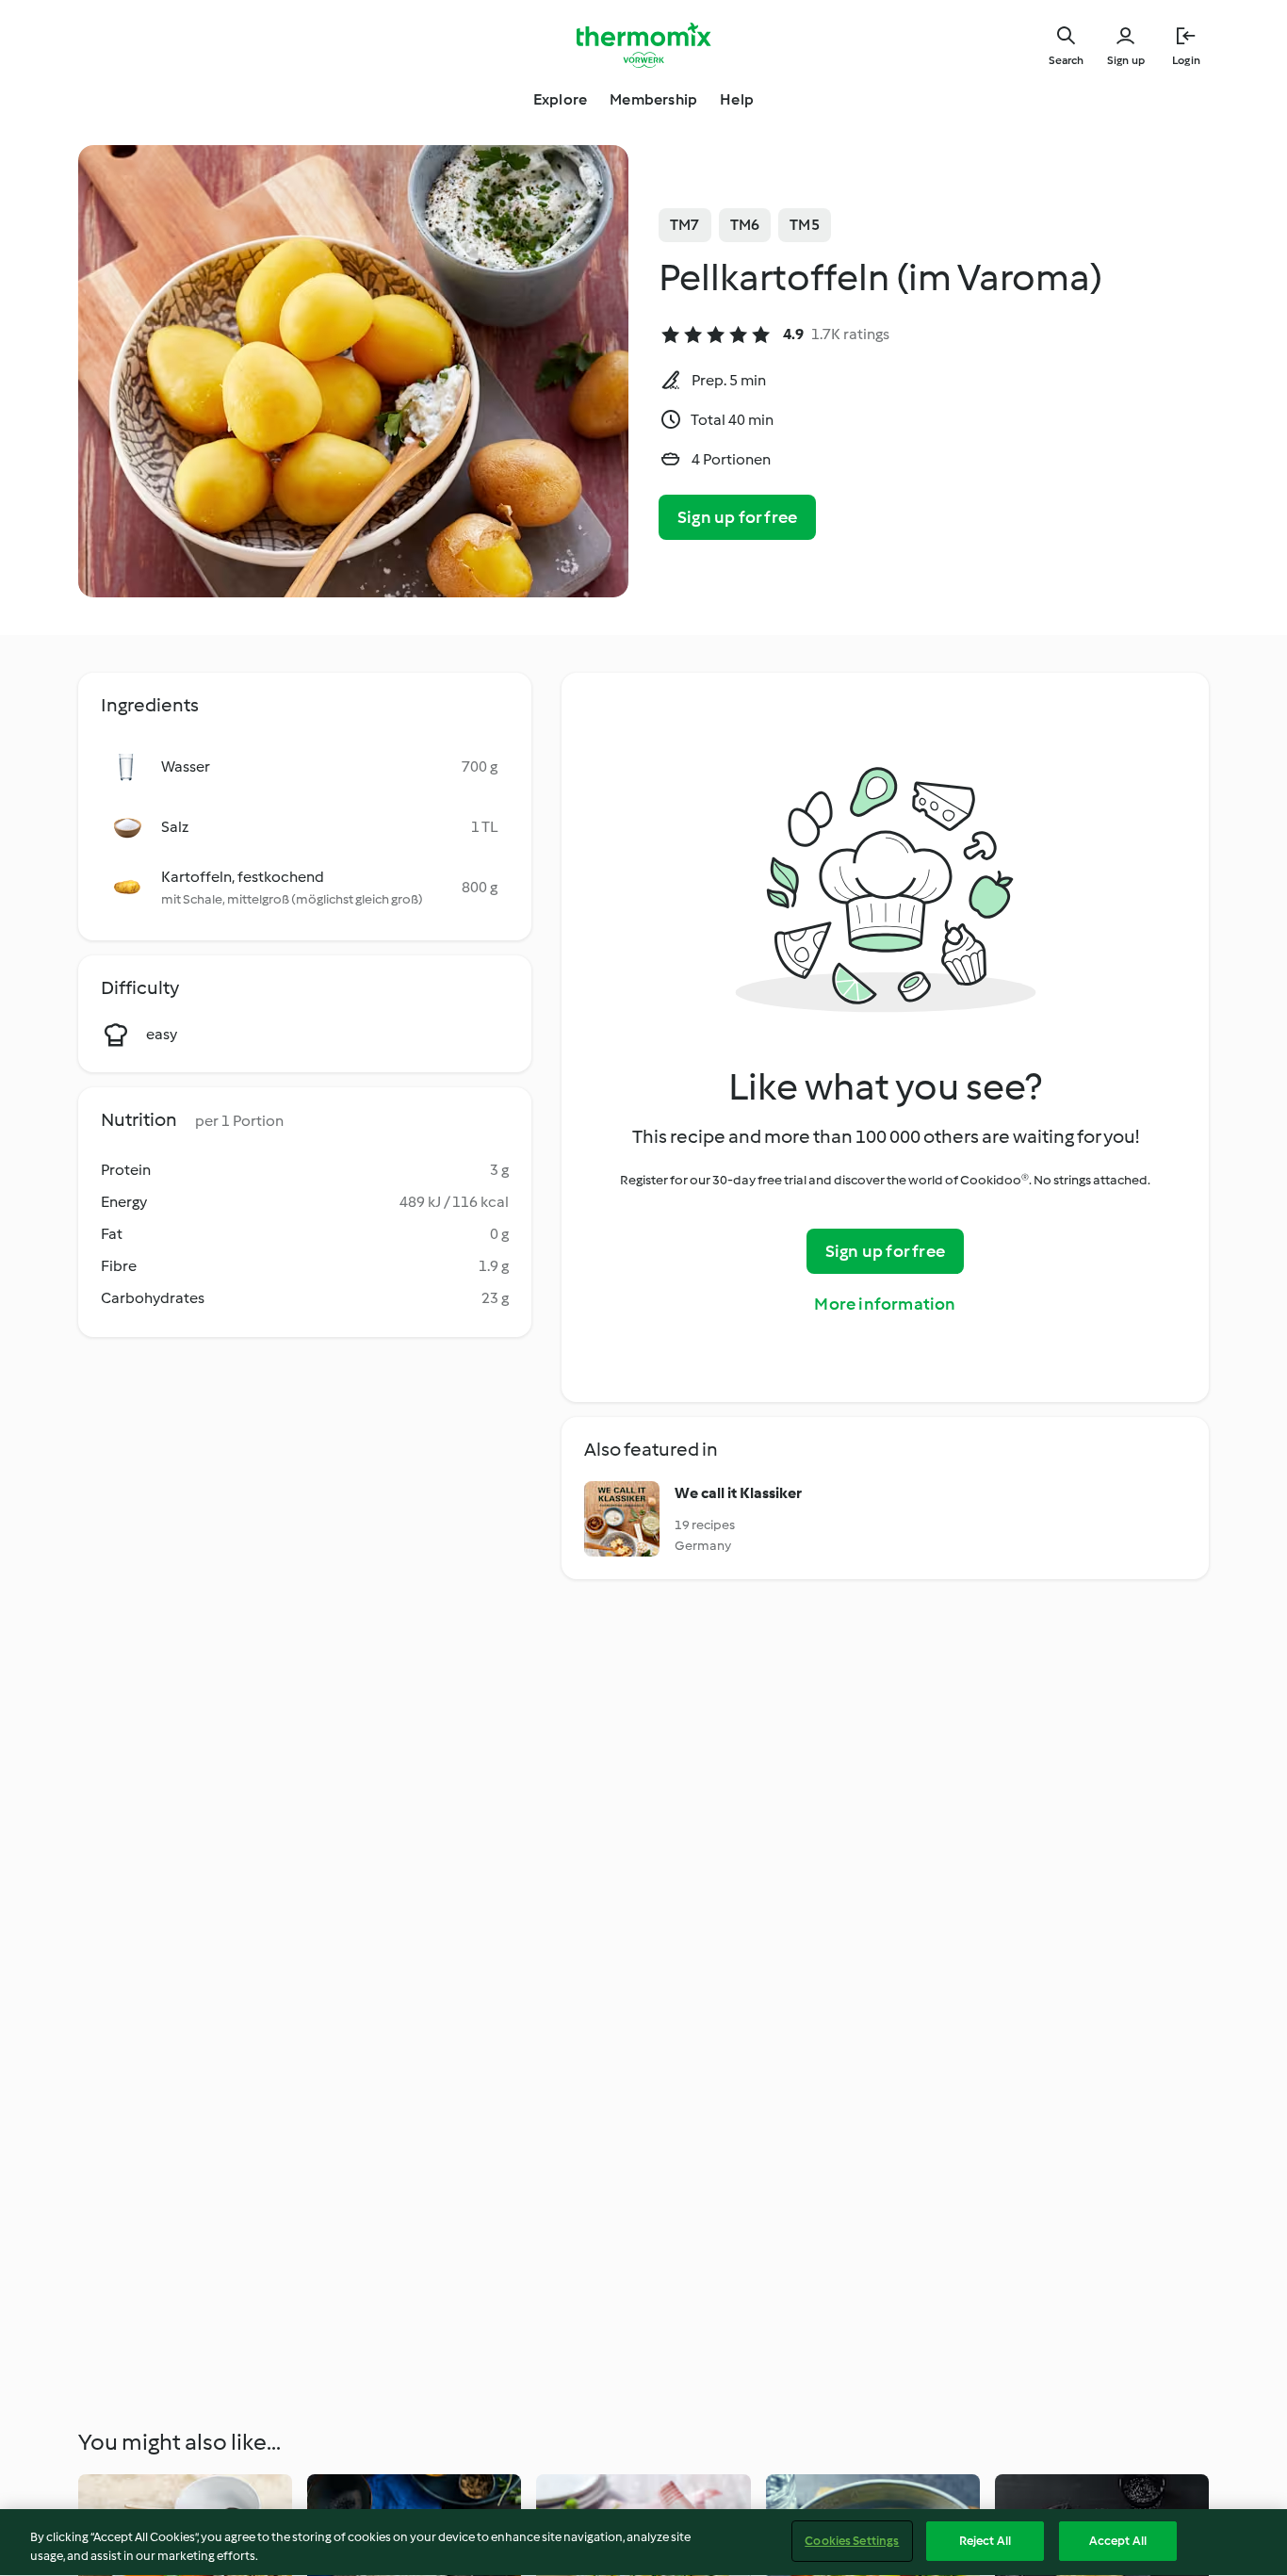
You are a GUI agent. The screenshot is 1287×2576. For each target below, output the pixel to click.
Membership (653, 99)
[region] (643, 2543)
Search (1066, 60)
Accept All (1118, 2541)
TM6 (745, 225)
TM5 (805, 225)
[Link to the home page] (643, 45)
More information (885, 1304)
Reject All (985, 2541)
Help (737, 99)
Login (1186, 60)
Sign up (1126, 60)
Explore (560, 99)
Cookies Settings (852, 2541)
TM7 (685, 225)
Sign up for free (737, 517)
